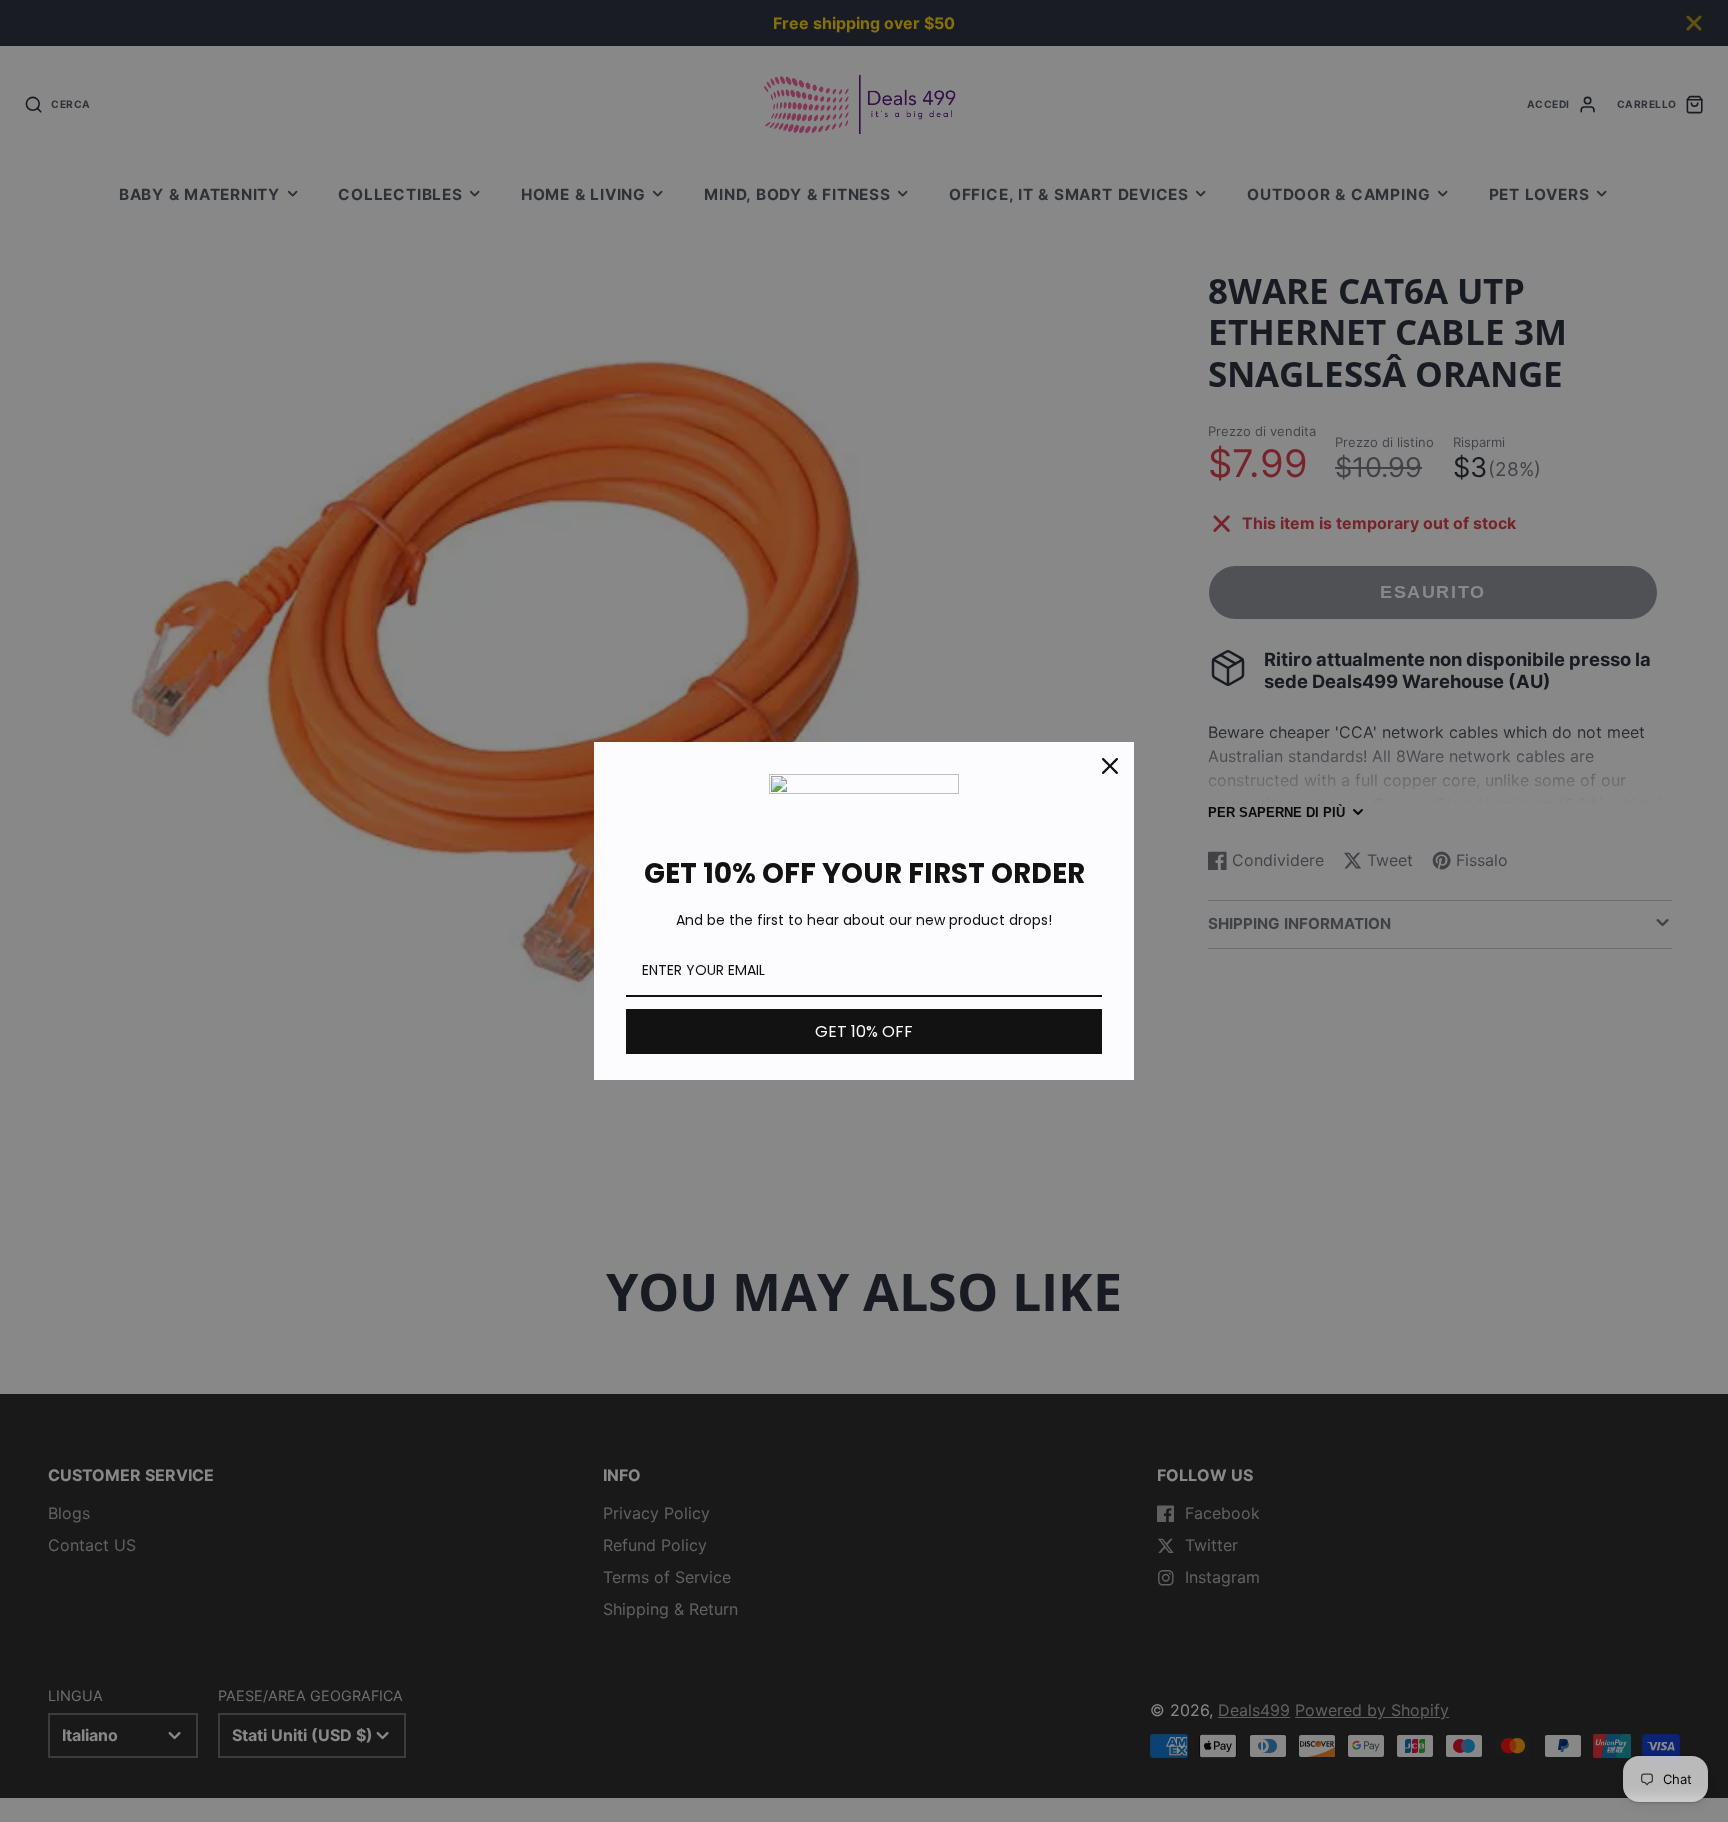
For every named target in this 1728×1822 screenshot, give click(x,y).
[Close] (1110, 766)
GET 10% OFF (864, 1031)
